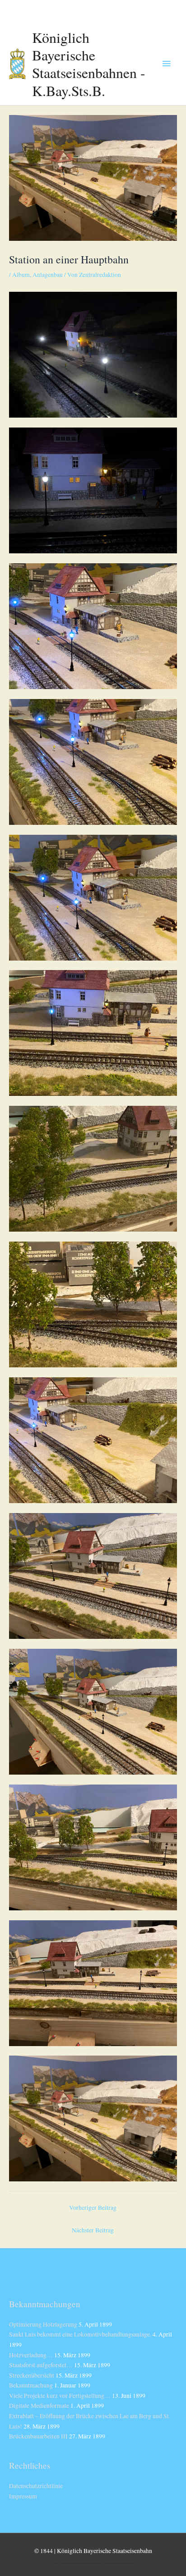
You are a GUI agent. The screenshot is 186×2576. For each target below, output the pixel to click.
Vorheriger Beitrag (93, 2208)
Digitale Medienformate (39, 2406)
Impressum (23, 2496)
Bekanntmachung (31, 2385)
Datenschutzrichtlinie (36, 2486)
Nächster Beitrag (93, 2230)
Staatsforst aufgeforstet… (41, 2365)
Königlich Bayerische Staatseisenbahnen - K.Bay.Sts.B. (89, 64)
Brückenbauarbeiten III (38, 2436)
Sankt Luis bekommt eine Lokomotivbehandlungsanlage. (80, 2334)
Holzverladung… (31, 2355)
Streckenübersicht (32, 2375)
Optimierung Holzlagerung (43, 2324)
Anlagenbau (48, 275)
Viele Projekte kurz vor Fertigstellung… (60, 2396)
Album (21, 275)
